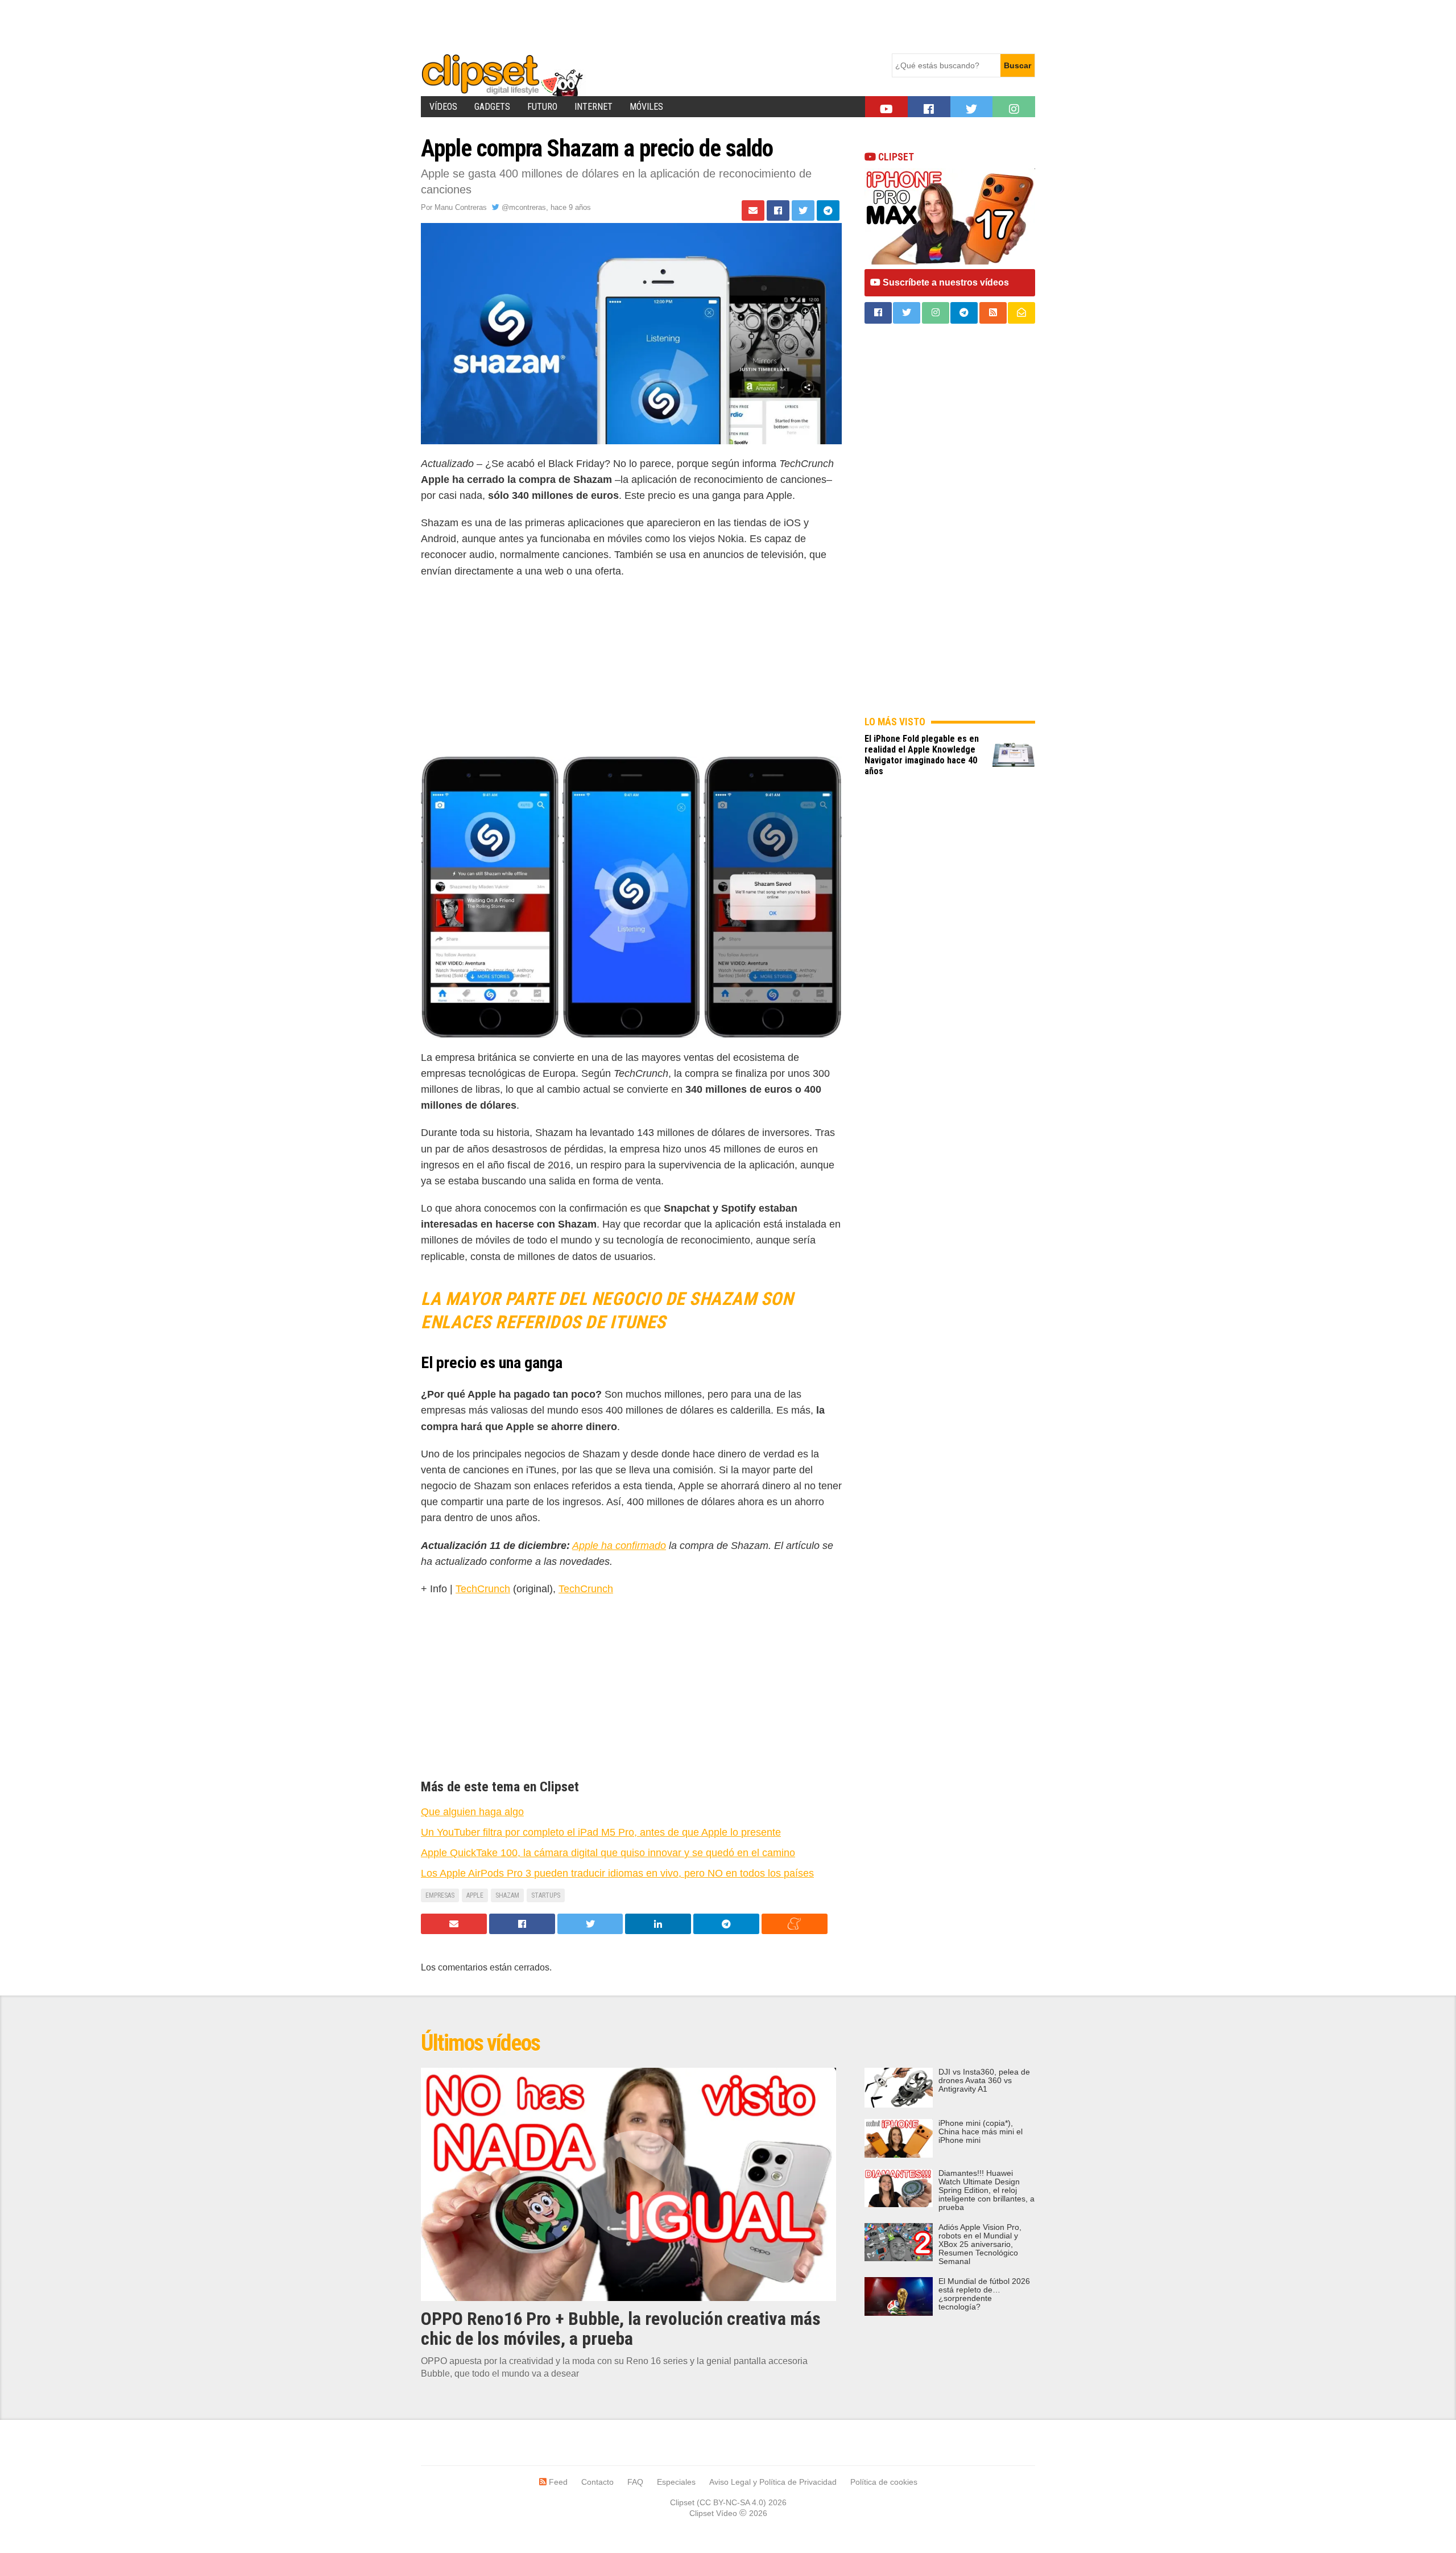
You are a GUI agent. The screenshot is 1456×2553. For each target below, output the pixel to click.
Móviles (646, 107)
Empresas (440, 1895)
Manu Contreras (461, 207)
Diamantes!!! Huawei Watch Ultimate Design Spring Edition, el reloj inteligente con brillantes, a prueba (986, 2190)
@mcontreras (523, 207)
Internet (593, 107)
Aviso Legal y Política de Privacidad (773, 2482)
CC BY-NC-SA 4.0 (731, 2502)
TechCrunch (483, 1589)
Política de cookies (884, 2482)
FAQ (635, 2482)
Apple (475, 1895)
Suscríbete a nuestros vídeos (945, 282)
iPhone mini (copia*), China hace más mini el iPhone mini (981, 2132)
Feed (557, 2482)
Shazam (507, 1895)
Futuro (542, 107)
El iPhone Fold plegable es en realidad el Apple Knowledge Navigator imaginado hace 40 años (922, 755)
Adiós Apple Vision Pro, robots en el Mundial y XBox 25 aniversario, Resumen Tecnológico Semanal (980, 2244)
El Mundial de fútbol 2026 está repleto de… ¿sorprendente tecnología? (984, 2294)
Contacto (597, 2482)
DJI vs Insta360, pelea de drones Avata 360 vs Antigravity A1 (984, 2081)
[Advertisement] (628, 26)
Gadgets (492, 107)
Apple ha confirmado (619, 1546)
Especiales (676, 2482)
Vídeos (443, 107)
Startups (546, 1895)
